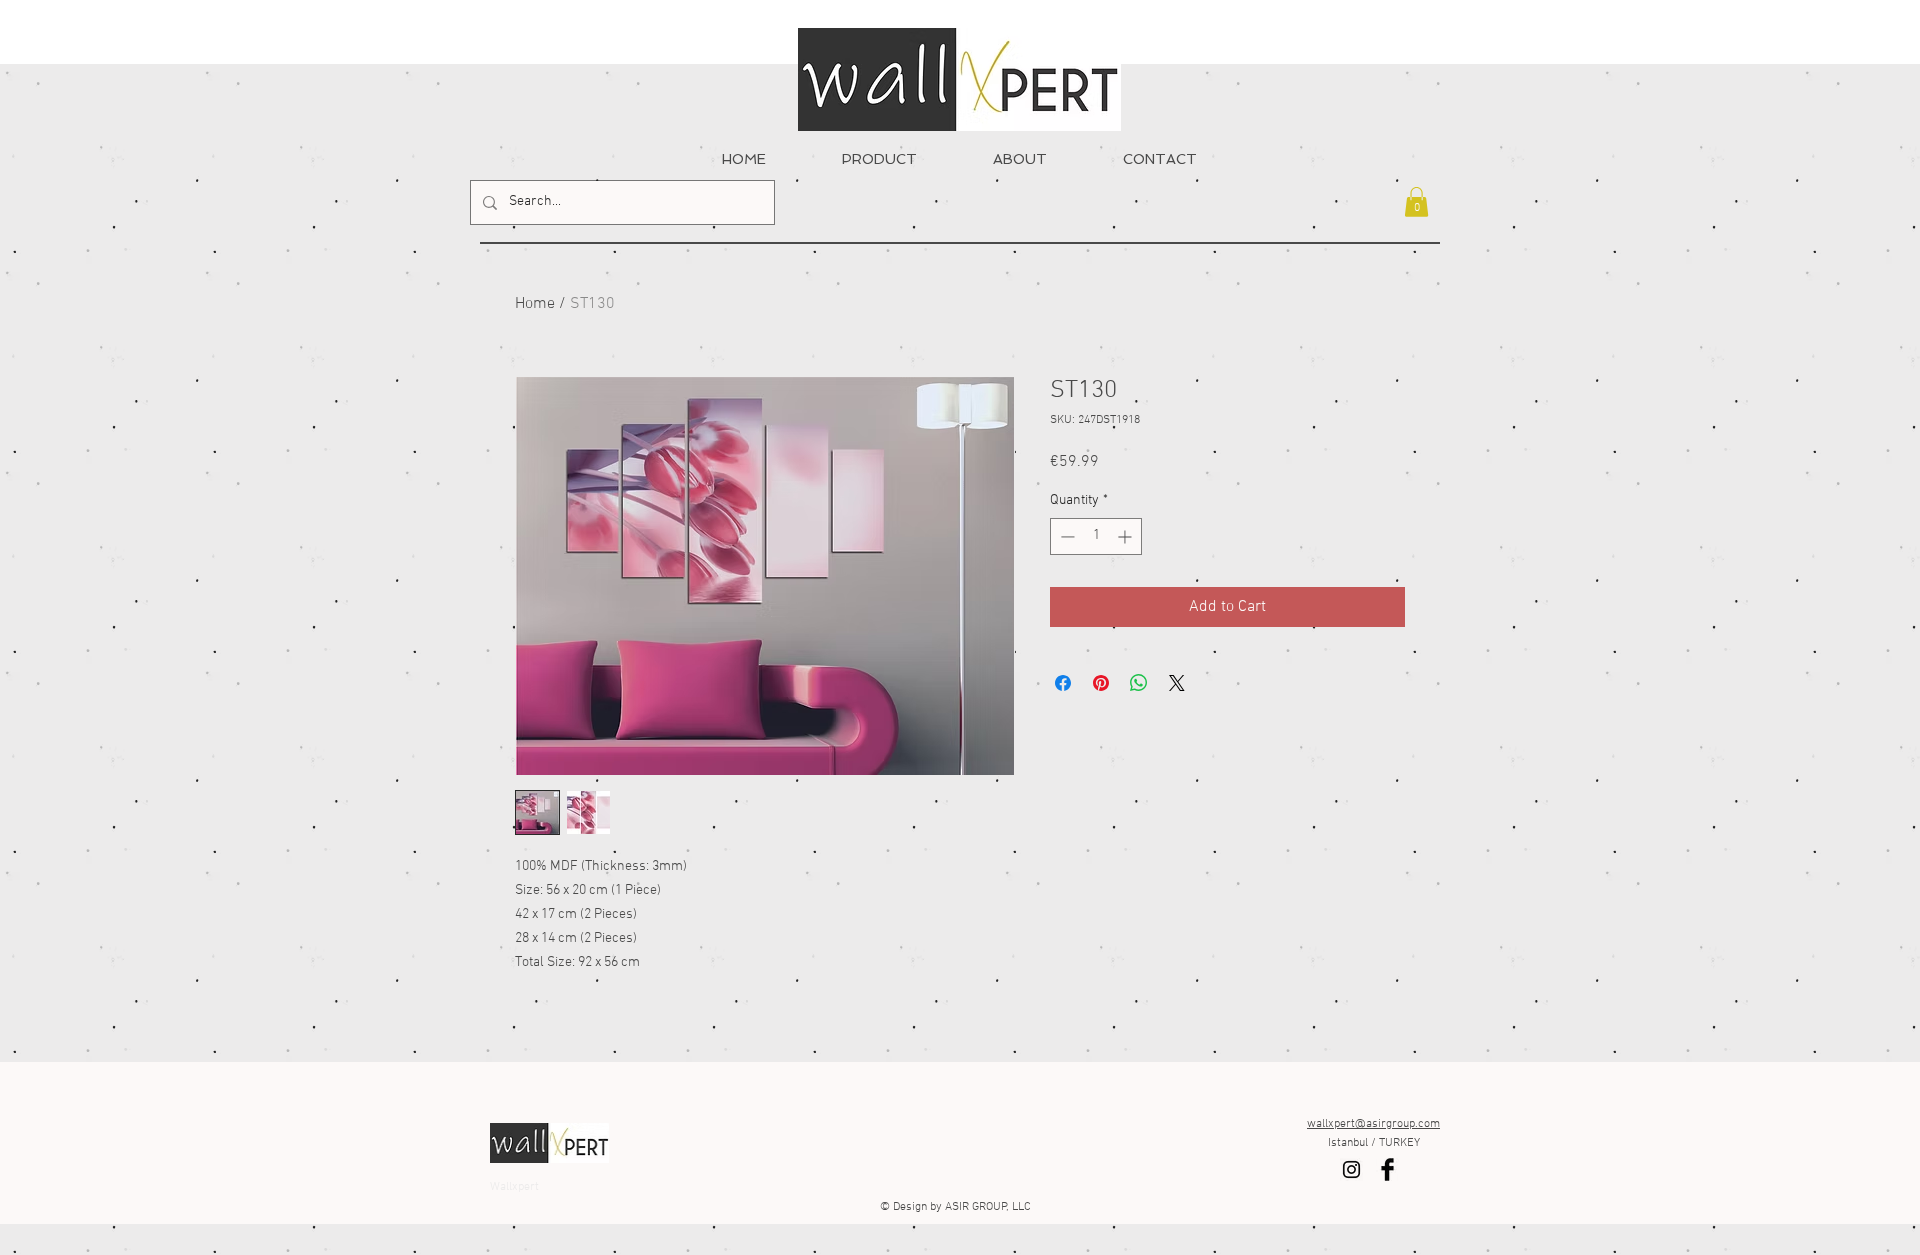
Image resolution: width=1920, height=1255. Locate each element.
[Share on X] (1177, 683)
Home (535, 304)
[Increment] (1126, 536)
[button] (1416, 202)
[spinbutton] (1096, 536)
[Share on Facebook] (1063, 683)
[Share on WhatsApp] (1139, 683)
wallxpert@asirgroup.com (1373, 1124)
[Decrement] (1065, 536)
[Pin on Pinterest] (1101, 683)
